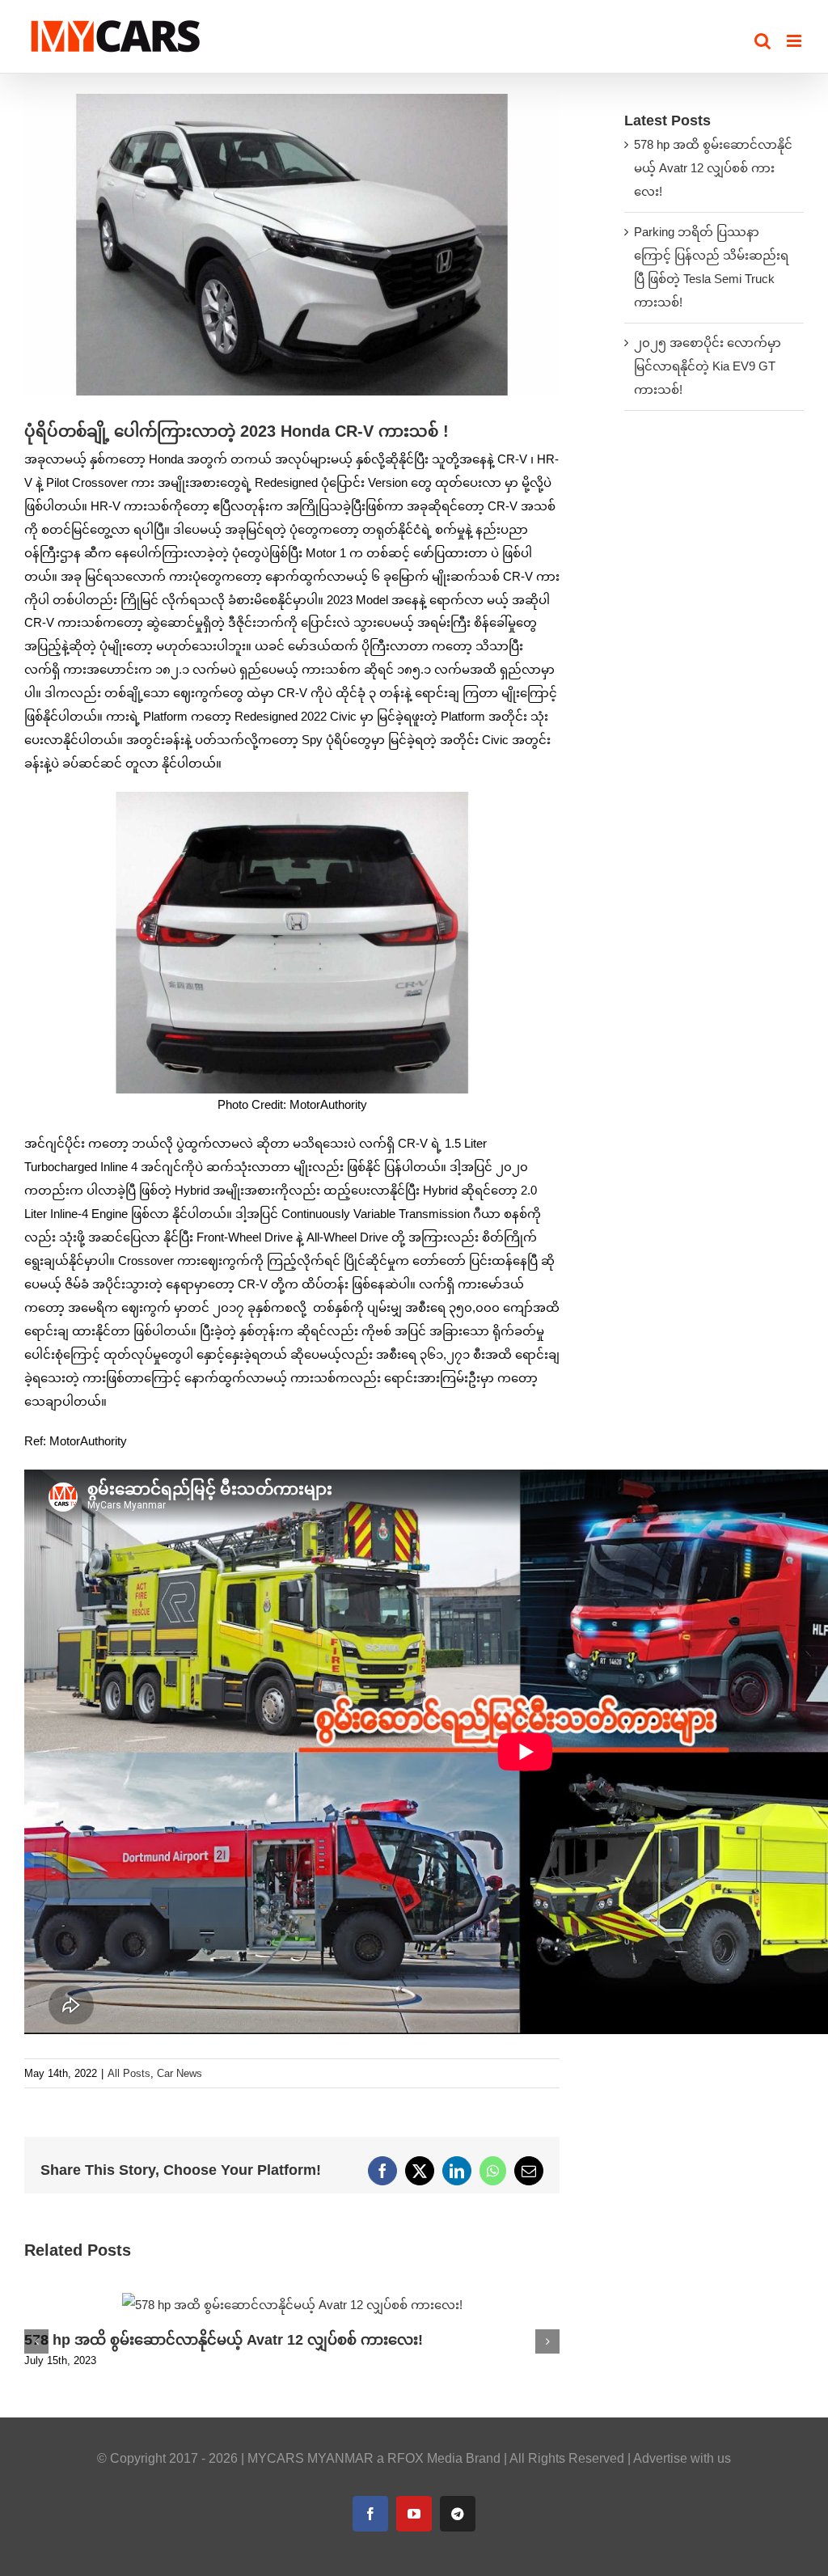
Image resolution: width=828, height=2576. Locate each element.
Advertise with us (682, 2458)
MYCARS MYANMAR (310, 2458)
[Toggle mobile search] (763, 41)
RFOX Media (425, 2458)
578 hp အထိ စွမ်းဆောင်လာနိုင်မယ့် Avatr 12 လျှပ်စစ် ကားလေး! (224, 2340)
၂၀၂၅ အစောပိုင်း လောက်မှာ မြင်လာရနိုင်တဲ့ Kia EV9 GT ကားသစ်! (708, 366)
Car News (180, 2073)
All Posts (129, 2073)
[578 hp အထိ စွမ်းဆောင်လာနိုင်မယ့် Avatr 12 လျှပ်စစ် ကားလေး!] (292, 2300)
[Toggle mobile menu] (795, 41)
